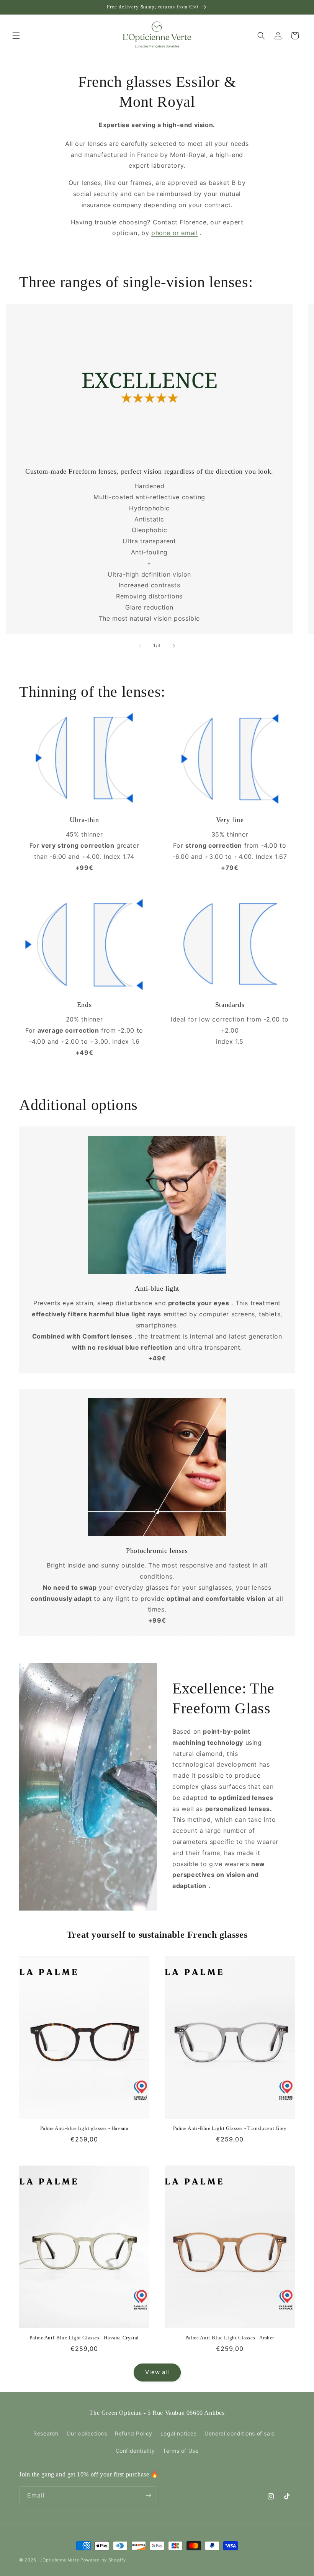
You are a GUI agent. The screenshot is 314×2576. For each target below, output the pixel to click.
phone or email (174, 233)
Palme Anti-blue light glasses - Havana (84, 2128)
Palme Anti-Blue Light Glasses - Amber (230, 2338)
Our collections (87, 2433)
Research (46, 2433)
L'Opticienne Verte (59, 2560)
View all (157, 2372)
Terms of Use (181, 2451)
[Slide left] (140, 646)
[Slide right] (174, 646)
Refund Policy (134, 2433)
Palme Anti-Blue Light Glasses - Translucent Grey (230, 2128)
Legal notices (179, 2433)
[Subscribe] (148, 2495)
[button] (16, 36)
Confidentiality (135, 2451)
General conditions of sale (240, 2433)
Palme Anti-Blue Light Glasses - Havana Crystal (84, 2338)
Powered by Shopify (103, 2560)
